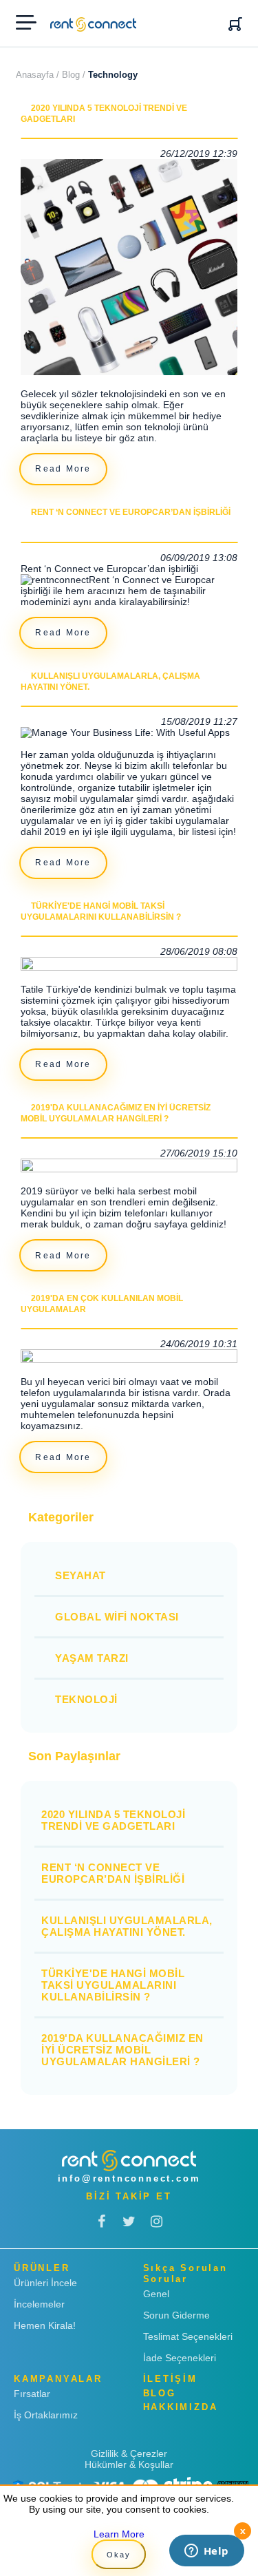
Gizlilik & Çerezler (129, 2453)
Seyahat (80, 1575)
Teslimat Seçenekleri (188, 2336)
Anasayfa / (37, 75)
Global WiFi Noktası (117, 1617)
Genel (156, 2294)
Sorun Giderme (176, 2315)
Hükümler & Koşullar (129, 2464)
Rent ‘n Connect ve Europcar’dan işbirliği (131, 512)
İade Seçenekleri (180, 2358)
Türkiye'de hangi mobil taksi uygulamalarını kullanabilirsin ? (101, 911)
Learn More (119, 2534)
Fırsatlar (32, 2394)
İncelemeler (39, 2304)
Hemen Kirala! (45, 2325)
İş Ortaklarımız (46, 2415)
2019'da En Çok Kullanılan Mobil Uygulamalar (102, 1304)
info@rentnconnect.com (129, 2178)
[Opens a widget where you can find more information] (206, 2552)
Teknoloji (86, 1699)
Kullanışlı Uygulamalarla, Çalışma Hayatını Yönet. (110, 682)
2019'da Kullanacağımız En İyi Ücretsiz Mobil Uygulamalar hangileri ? (116, 1113)
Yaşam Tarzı (92, 1658)
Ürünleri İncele (45, 2283)
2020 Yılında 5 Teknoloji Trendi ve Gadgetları (104, 114)
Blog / (74, 75)
